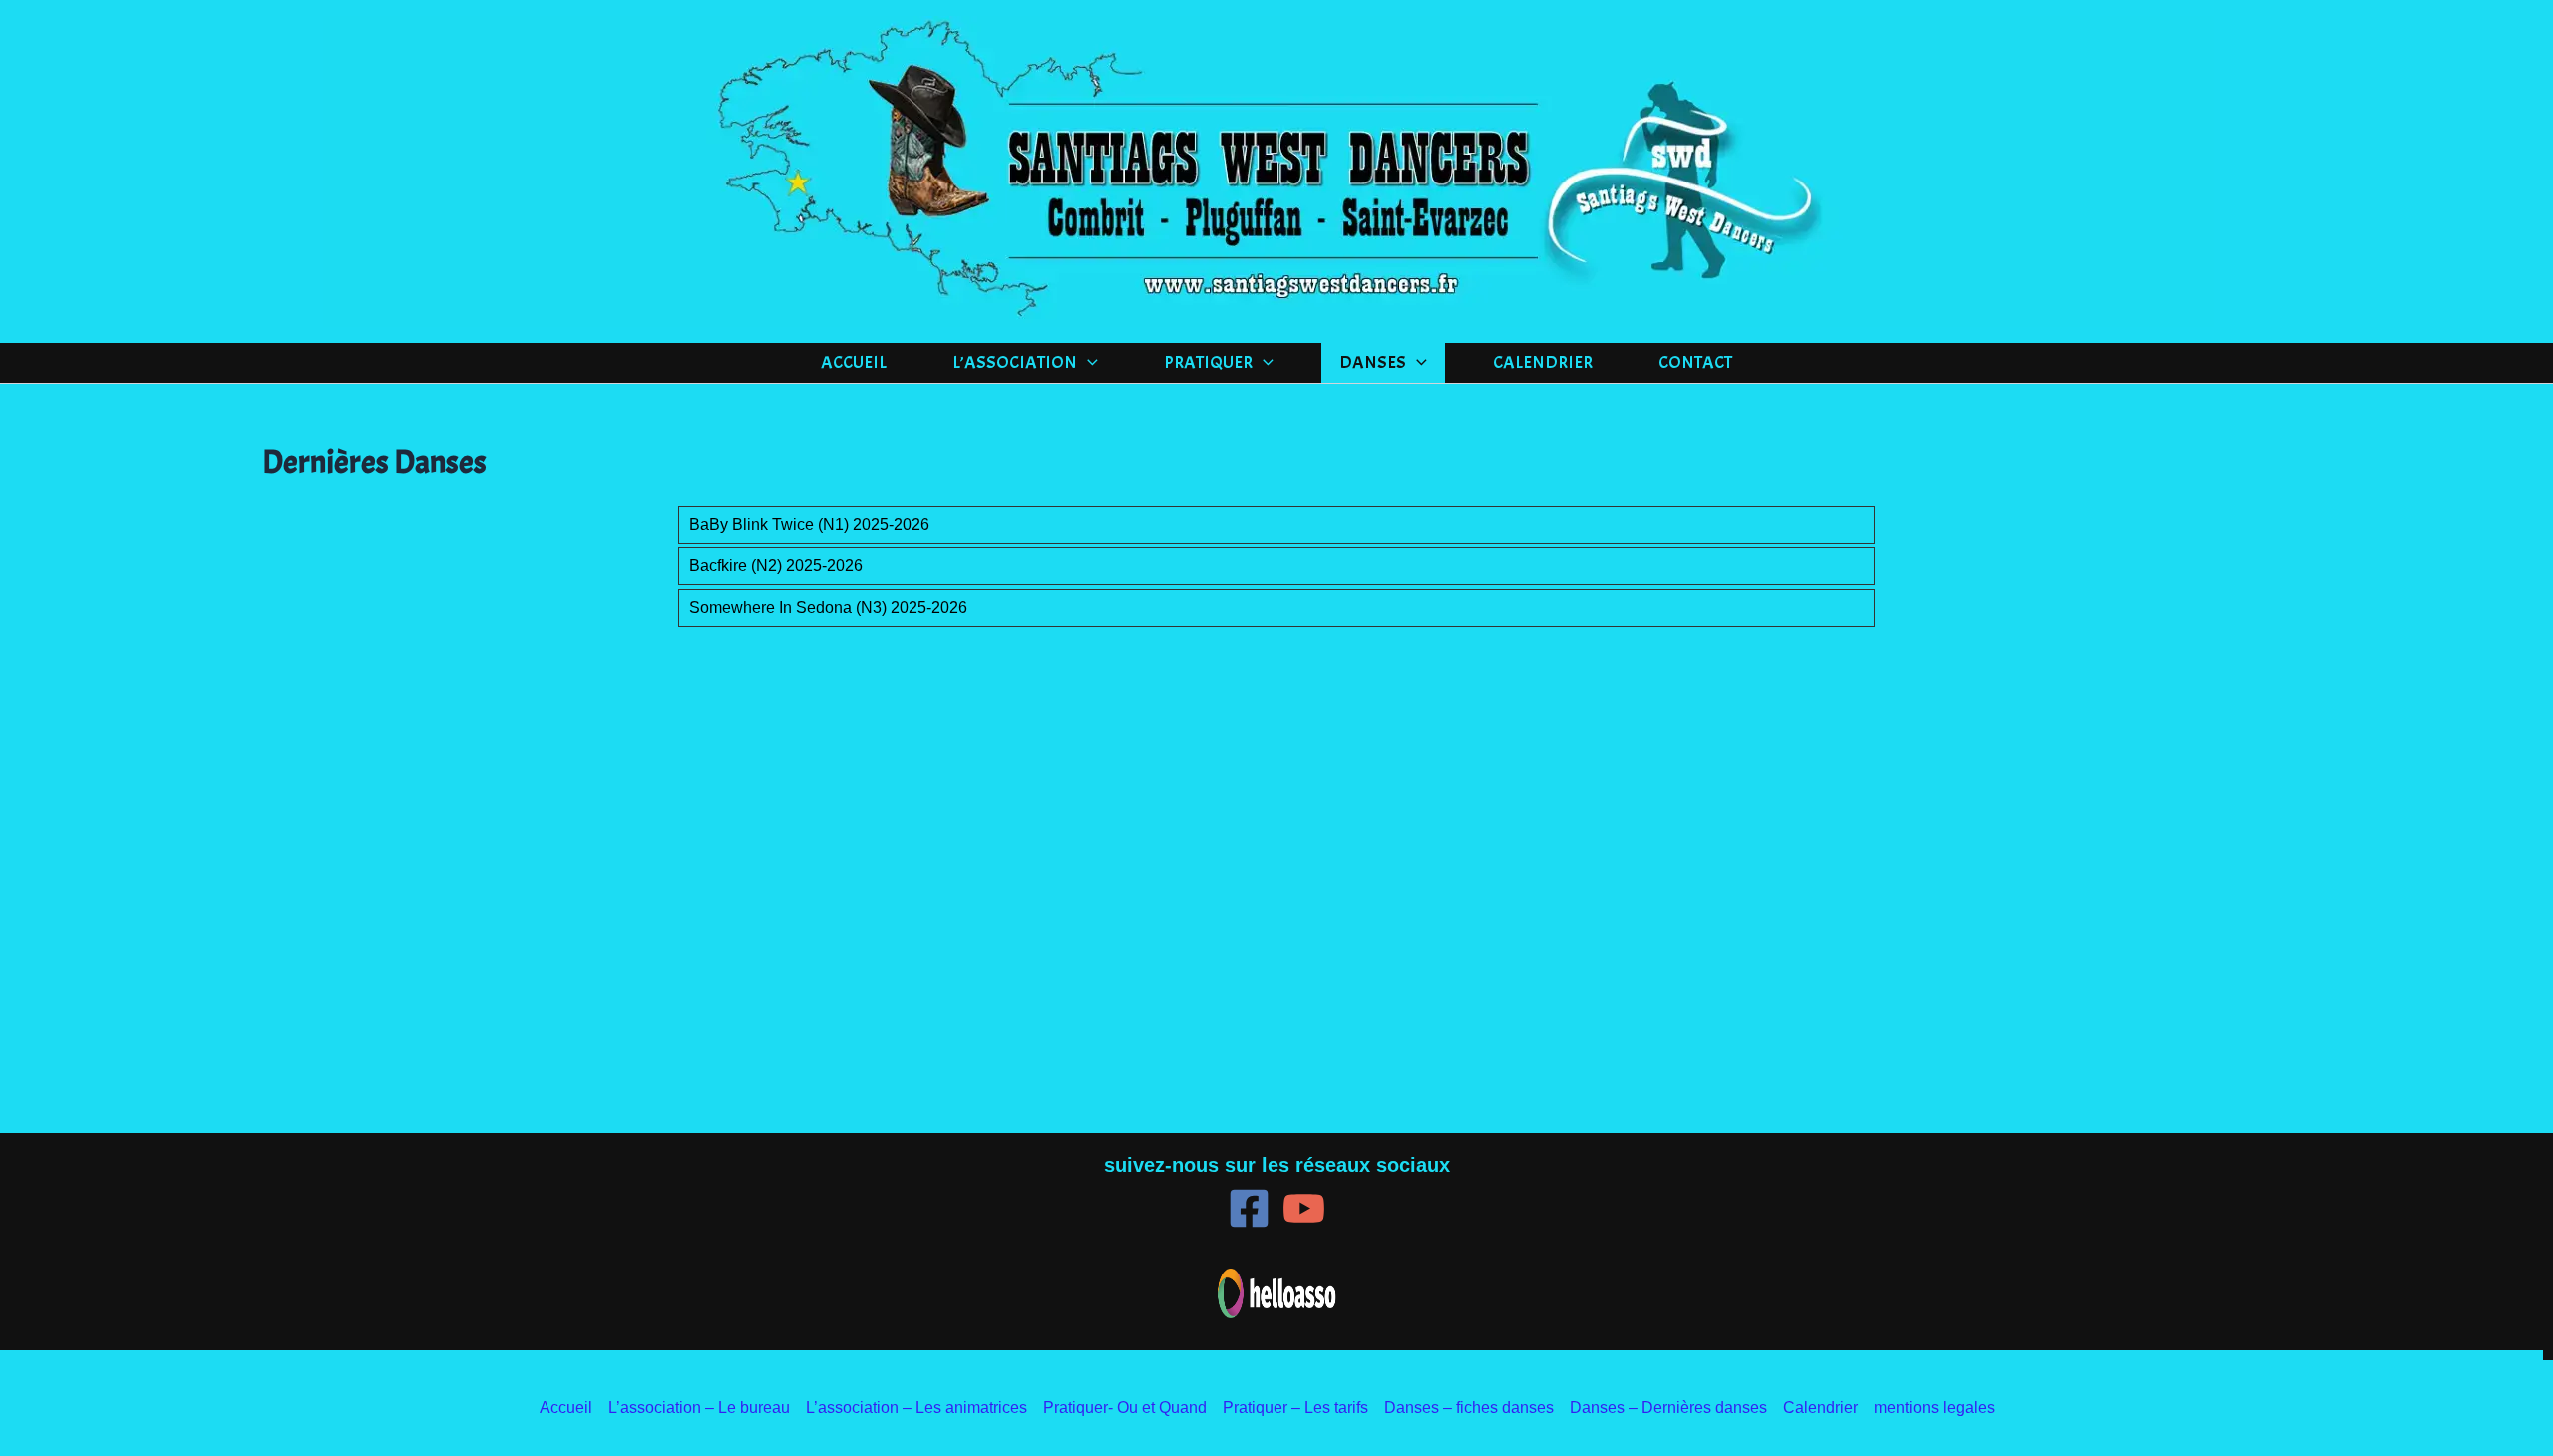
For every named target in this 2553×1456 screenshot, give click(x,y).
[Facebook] (1249, 1208)
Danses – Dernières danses (1668, 1408)
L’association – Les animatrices (916, 1408)
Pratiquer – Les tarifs (1295, 1408)
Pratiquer (1208, 363)
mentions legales (1934, 1408)
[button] (1088, 363)
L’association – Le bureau (699, 1408)
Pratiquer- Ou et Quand (1125, 1408)
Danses (1373, 363)
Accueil (854, 363)
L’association (1015, 363)
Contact (1695, 363)
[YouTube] (1304, 1208)
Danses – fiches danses (1469, 1408)
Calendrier (1543, 363)
